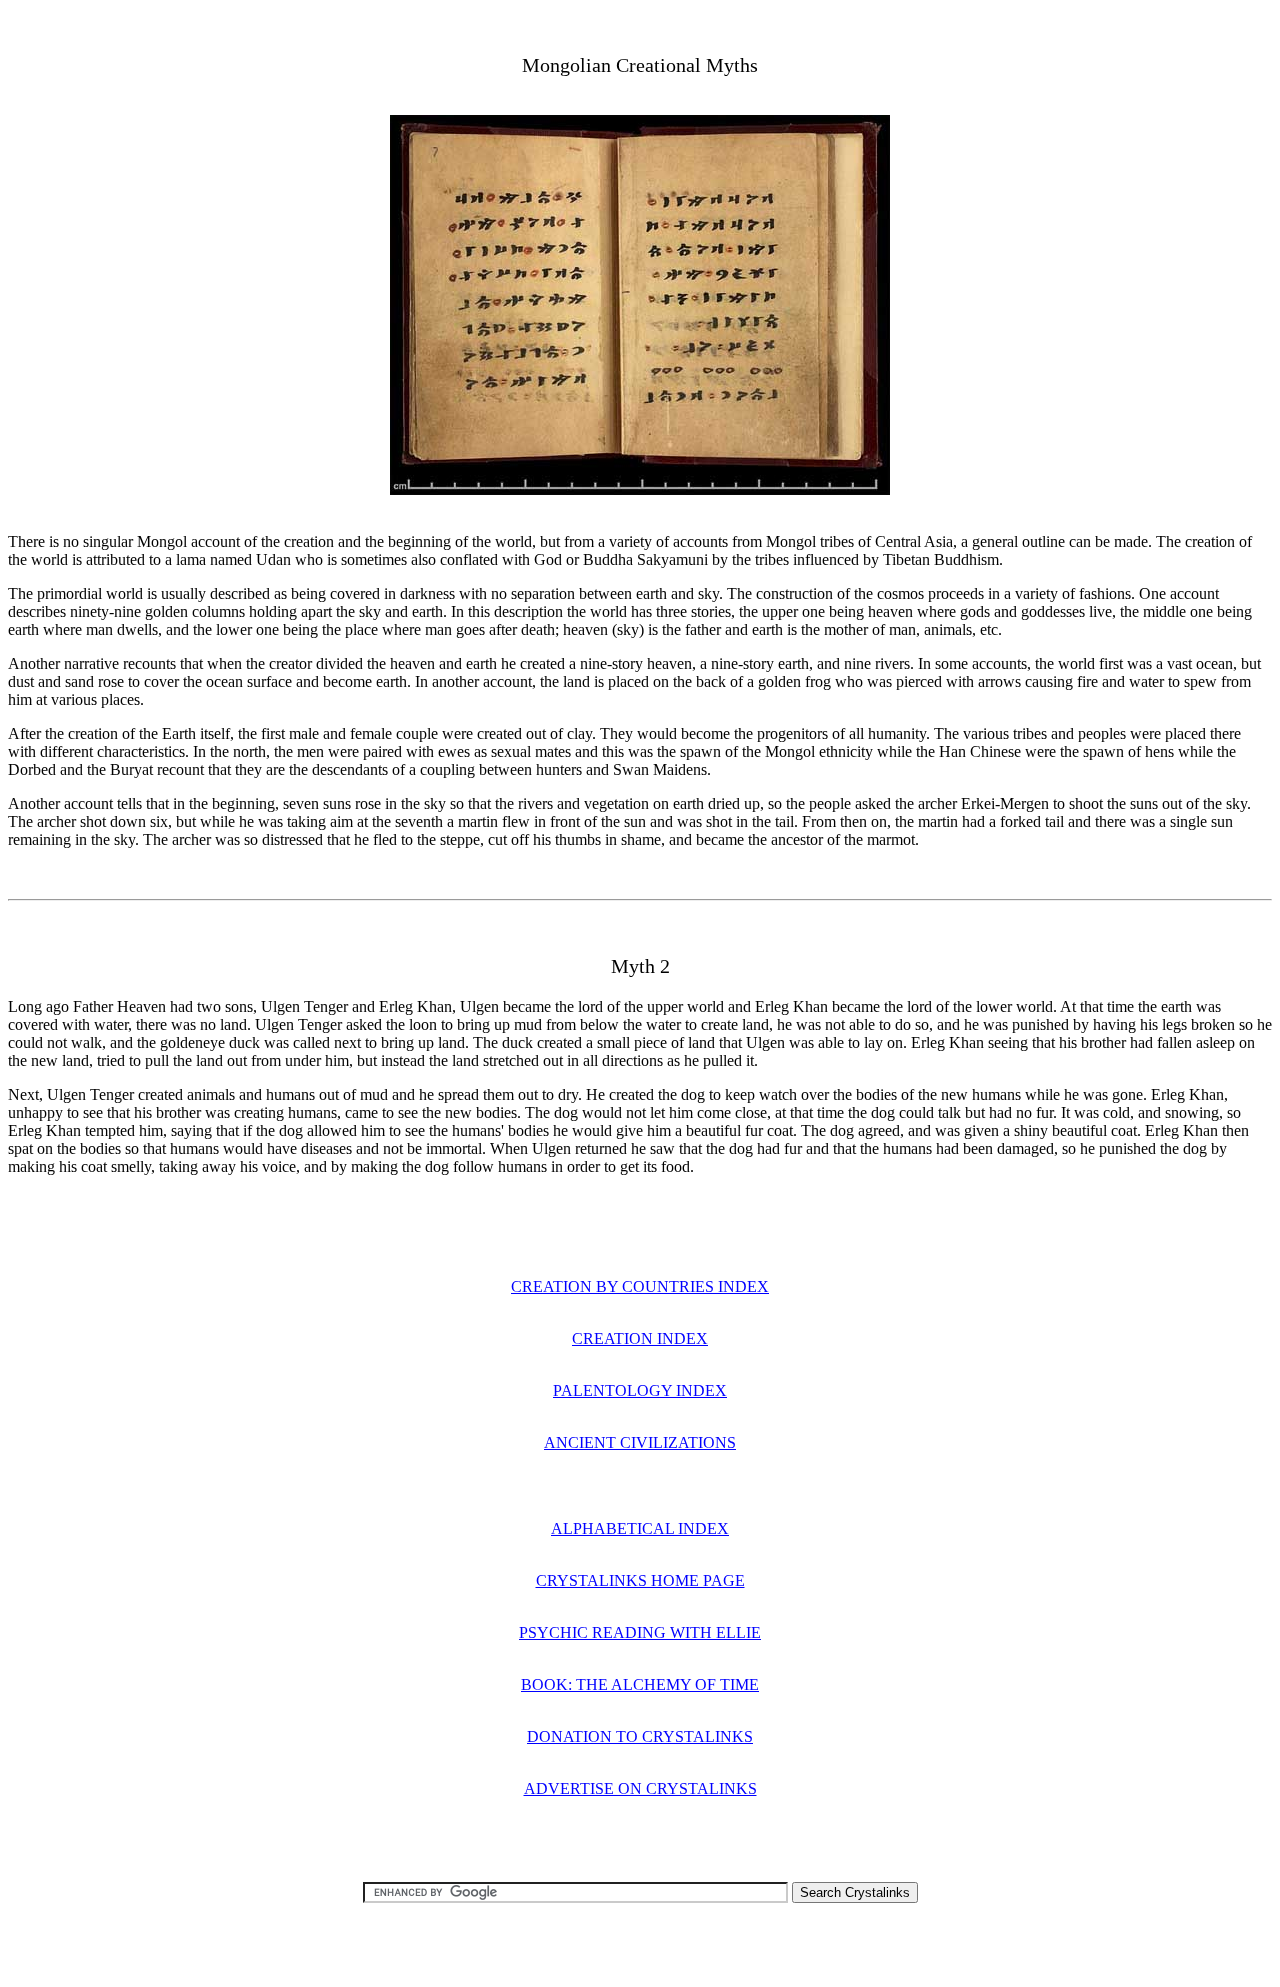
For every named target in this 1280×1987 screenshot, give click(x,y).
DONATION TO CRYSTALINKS (640, 1736)
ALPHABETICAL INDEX (640, 1528)
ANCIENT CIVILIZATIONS (640, 1442)
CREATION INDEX (640, 1338)
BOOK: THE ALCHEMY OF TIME (640, 1684)
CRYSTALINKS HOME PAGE (640, 1580)
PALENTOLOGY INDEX (640, 1390)
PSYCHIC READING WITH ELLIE (640, 1632)
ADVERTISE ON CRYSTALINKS (640, 1788)
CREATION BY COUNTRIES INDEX (640, 1286)
